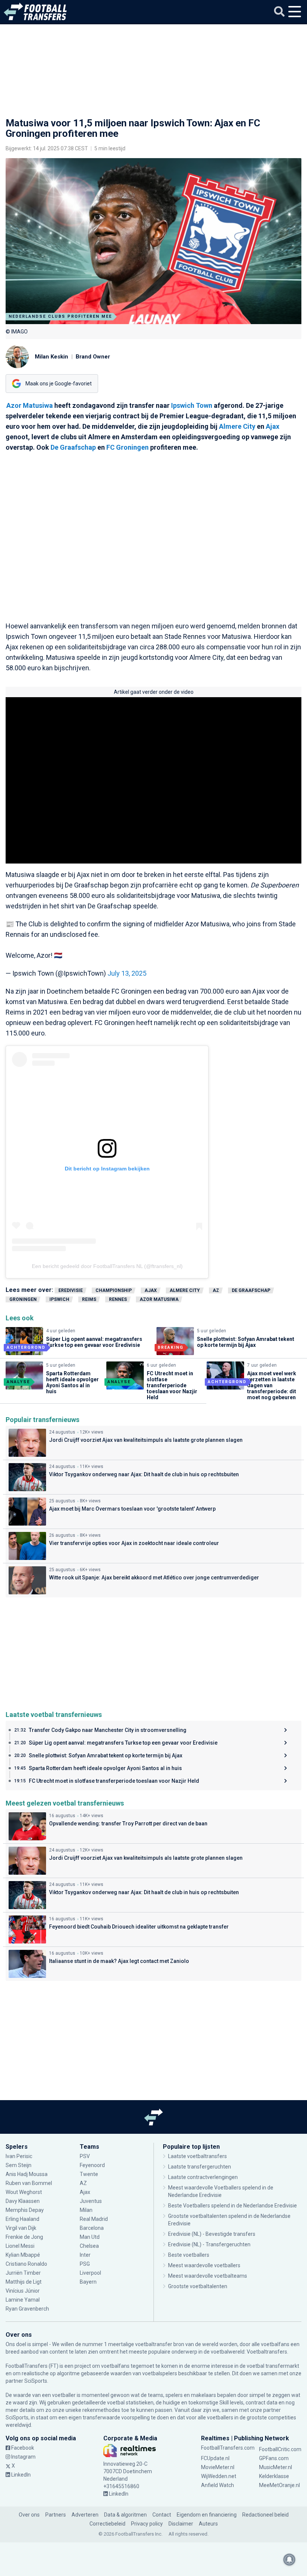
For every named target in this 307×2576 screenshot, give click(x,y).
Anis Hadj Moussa (27, 2174)
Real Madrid (94, 2219)
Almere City (237, 426)
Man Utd (90, 2237)
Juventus (91, 2201)
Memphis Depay (25, 2210)
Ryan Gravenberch (27, 2309)
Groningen (23, 1299)
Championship (114, 1290)
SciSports (36, 2381)
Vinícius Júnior (23, 2291)
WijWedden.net (219, 2476)
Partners (56, 2515)
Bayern (88, 2282)
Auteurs (208, 2524)
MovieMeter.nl (218, 2467)
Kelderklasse (274, 2476)
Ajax (273, 426)
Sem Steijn (19, 2165)
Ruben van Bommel (29, 2183)
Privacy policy (147, 2524)
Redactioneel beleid (265, 2515)
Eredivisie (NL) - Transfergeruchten (209, 2244)
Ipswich (59, 1299)
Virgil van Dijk (22, 2228)
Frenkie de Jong (25, 2237)
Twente (89, 2174)
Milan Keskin (51, 357)
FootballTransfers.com (228, 2448)
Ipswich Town (192, 405)
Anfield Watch (218, 2485)
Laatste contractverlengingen (203, 2177)
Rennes (118, 1299)
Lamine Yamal (23, 2300)
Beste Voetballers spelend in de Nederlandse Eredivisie (232, 2206)
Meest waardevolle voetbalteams (208, 2276)
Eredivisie (71, 1290)
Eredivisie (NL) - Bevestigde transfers (212, 2234)
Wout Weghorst (24, 2192)
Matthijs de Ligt (24, 2282)
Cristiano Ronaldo (26, 2264)
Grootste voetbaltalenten (198, 2286)
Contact (162, 2515)
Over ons (29, 2515)
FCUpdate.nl (215, 2458)
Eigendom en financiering (207, 2515)
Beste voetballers (189, 2255)
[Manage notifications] (289, 2560)
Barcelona (92, 2228)
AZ (216, 1290)
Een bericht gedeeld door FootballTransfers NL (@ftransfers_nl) (107, 1266)
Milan (86, 2210)
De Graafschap (73, 447)
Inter (85, 2255)
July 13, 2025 (127, 973)
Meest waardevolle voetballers (204, 2265)
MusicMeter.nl (276, 2467)
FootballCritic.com (280, 2449)
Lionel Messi (21, 2246)
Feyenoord (92, 2165)
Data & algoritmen (125, 2515)
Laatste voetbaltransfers (197, 2156)
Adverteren (85, 2515)
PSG (85, 2264)
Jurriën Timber (24, 2273)
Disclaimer (181, 2524)
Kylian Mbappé (23, 2255)
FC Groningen (127, 447)
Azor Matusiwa (30, 405)
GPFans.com (274, 2458)
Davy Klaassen (23, 2201)
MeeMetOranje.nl (279, 2485)
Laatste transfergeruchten (200, 2167)
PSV (85, 2156)
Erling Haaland (22, 2219)
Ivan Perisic (19, 2156)
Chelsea (89, 2246)
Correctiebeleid (107, 2524)
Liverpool (90, 2273)
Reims (89, 1299)
